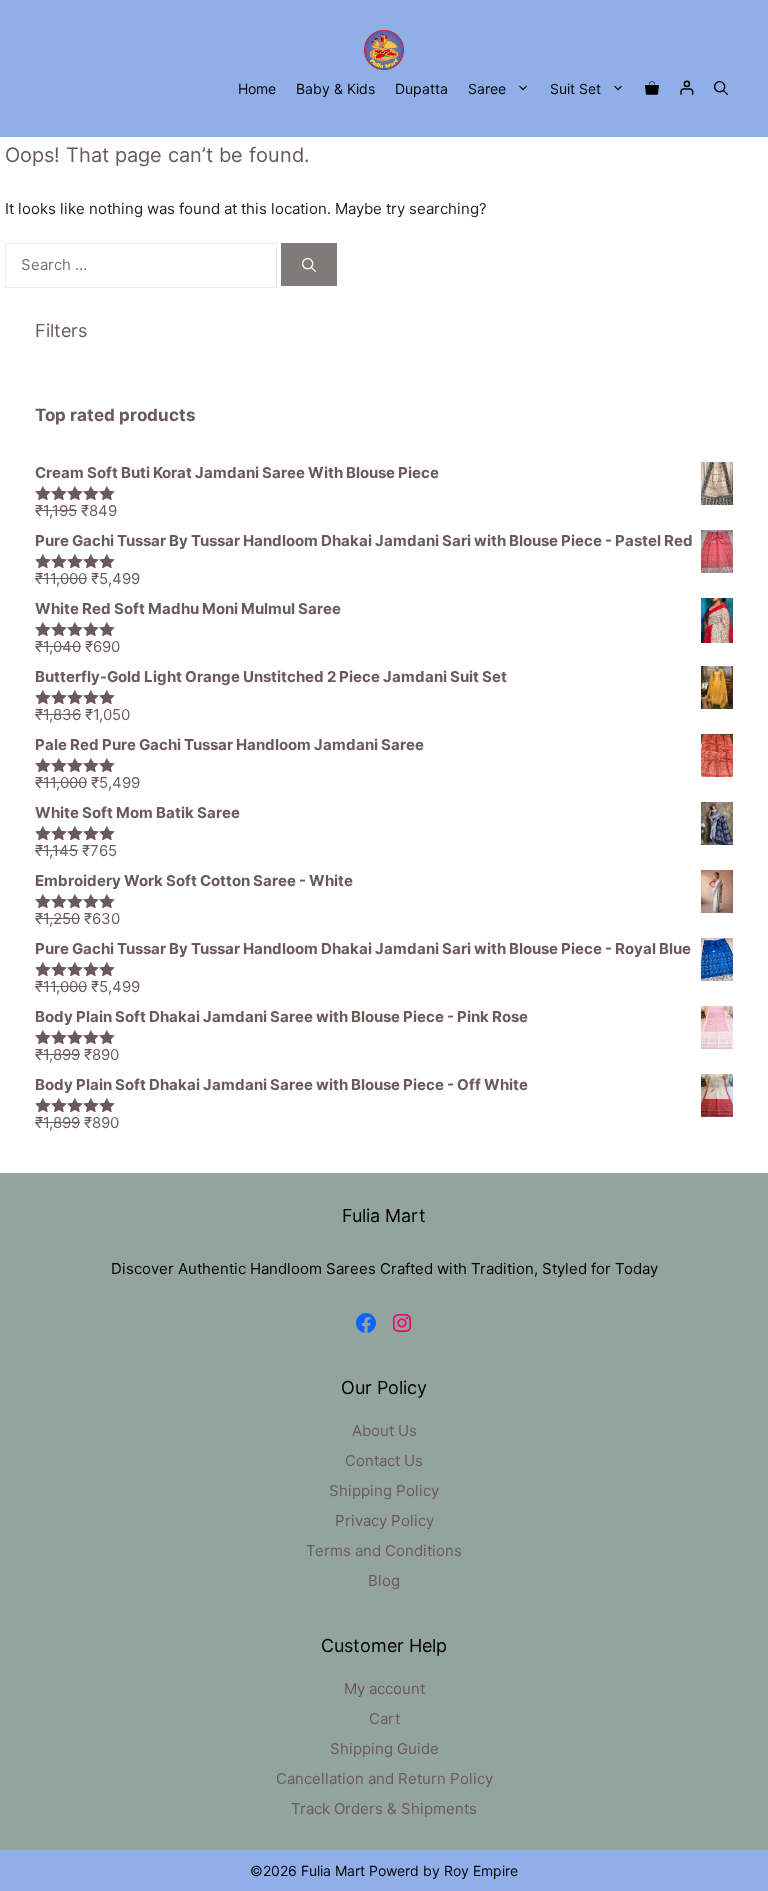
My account (384, 1688)
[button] (721, 89)
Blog (384, 1580)
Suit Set (575, 88)
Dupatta (421, 88)
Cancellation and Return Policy (384, 1778)
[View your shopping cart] (652, 89)
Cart (384, 1718)
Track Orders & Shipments (384, 1808)
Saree (487, 88)
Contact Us (384, 1460)
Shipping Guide (384, 1748)
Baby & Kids (335, 88)
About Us (384, 1430)
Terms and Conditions (384, 1550)
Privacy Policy (384, 1520)
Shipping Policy (384, 1490)
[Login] (686, 88)
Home (257, 88)
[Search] (309, 264)
